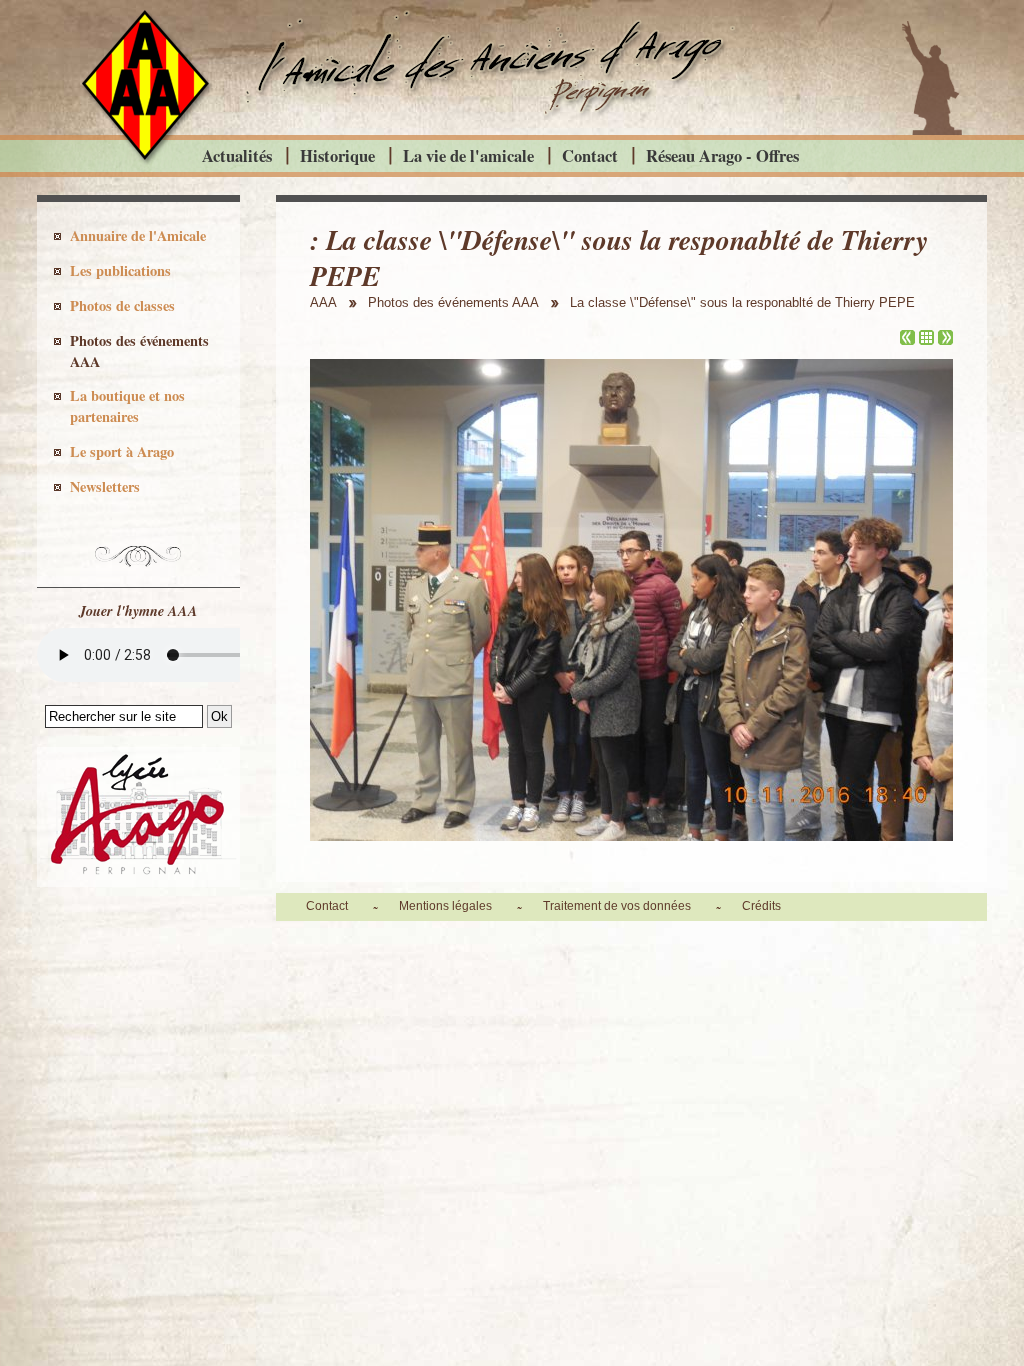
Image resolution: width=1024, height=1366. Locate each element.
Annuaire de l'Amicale (138, 235)
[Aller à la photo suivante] (945, 339)
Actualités (237, 155)
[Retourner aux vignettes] (926, 339)
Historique (337, 155)
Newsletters (105, 486)
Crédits (761, 906)
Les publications (120, 270)
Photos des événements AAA (139, 351)
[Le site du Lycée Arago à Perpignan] (138, 882)
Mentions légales (445, 906)
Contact (590, 155)
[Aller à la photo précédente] (907, 339)
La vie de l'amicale (468, 155)
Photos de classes (122, 305)
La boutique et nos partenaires (127, 406)
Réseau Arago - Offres (722, 155)
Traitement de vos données (617, 906)
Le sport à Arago (122, 451)
